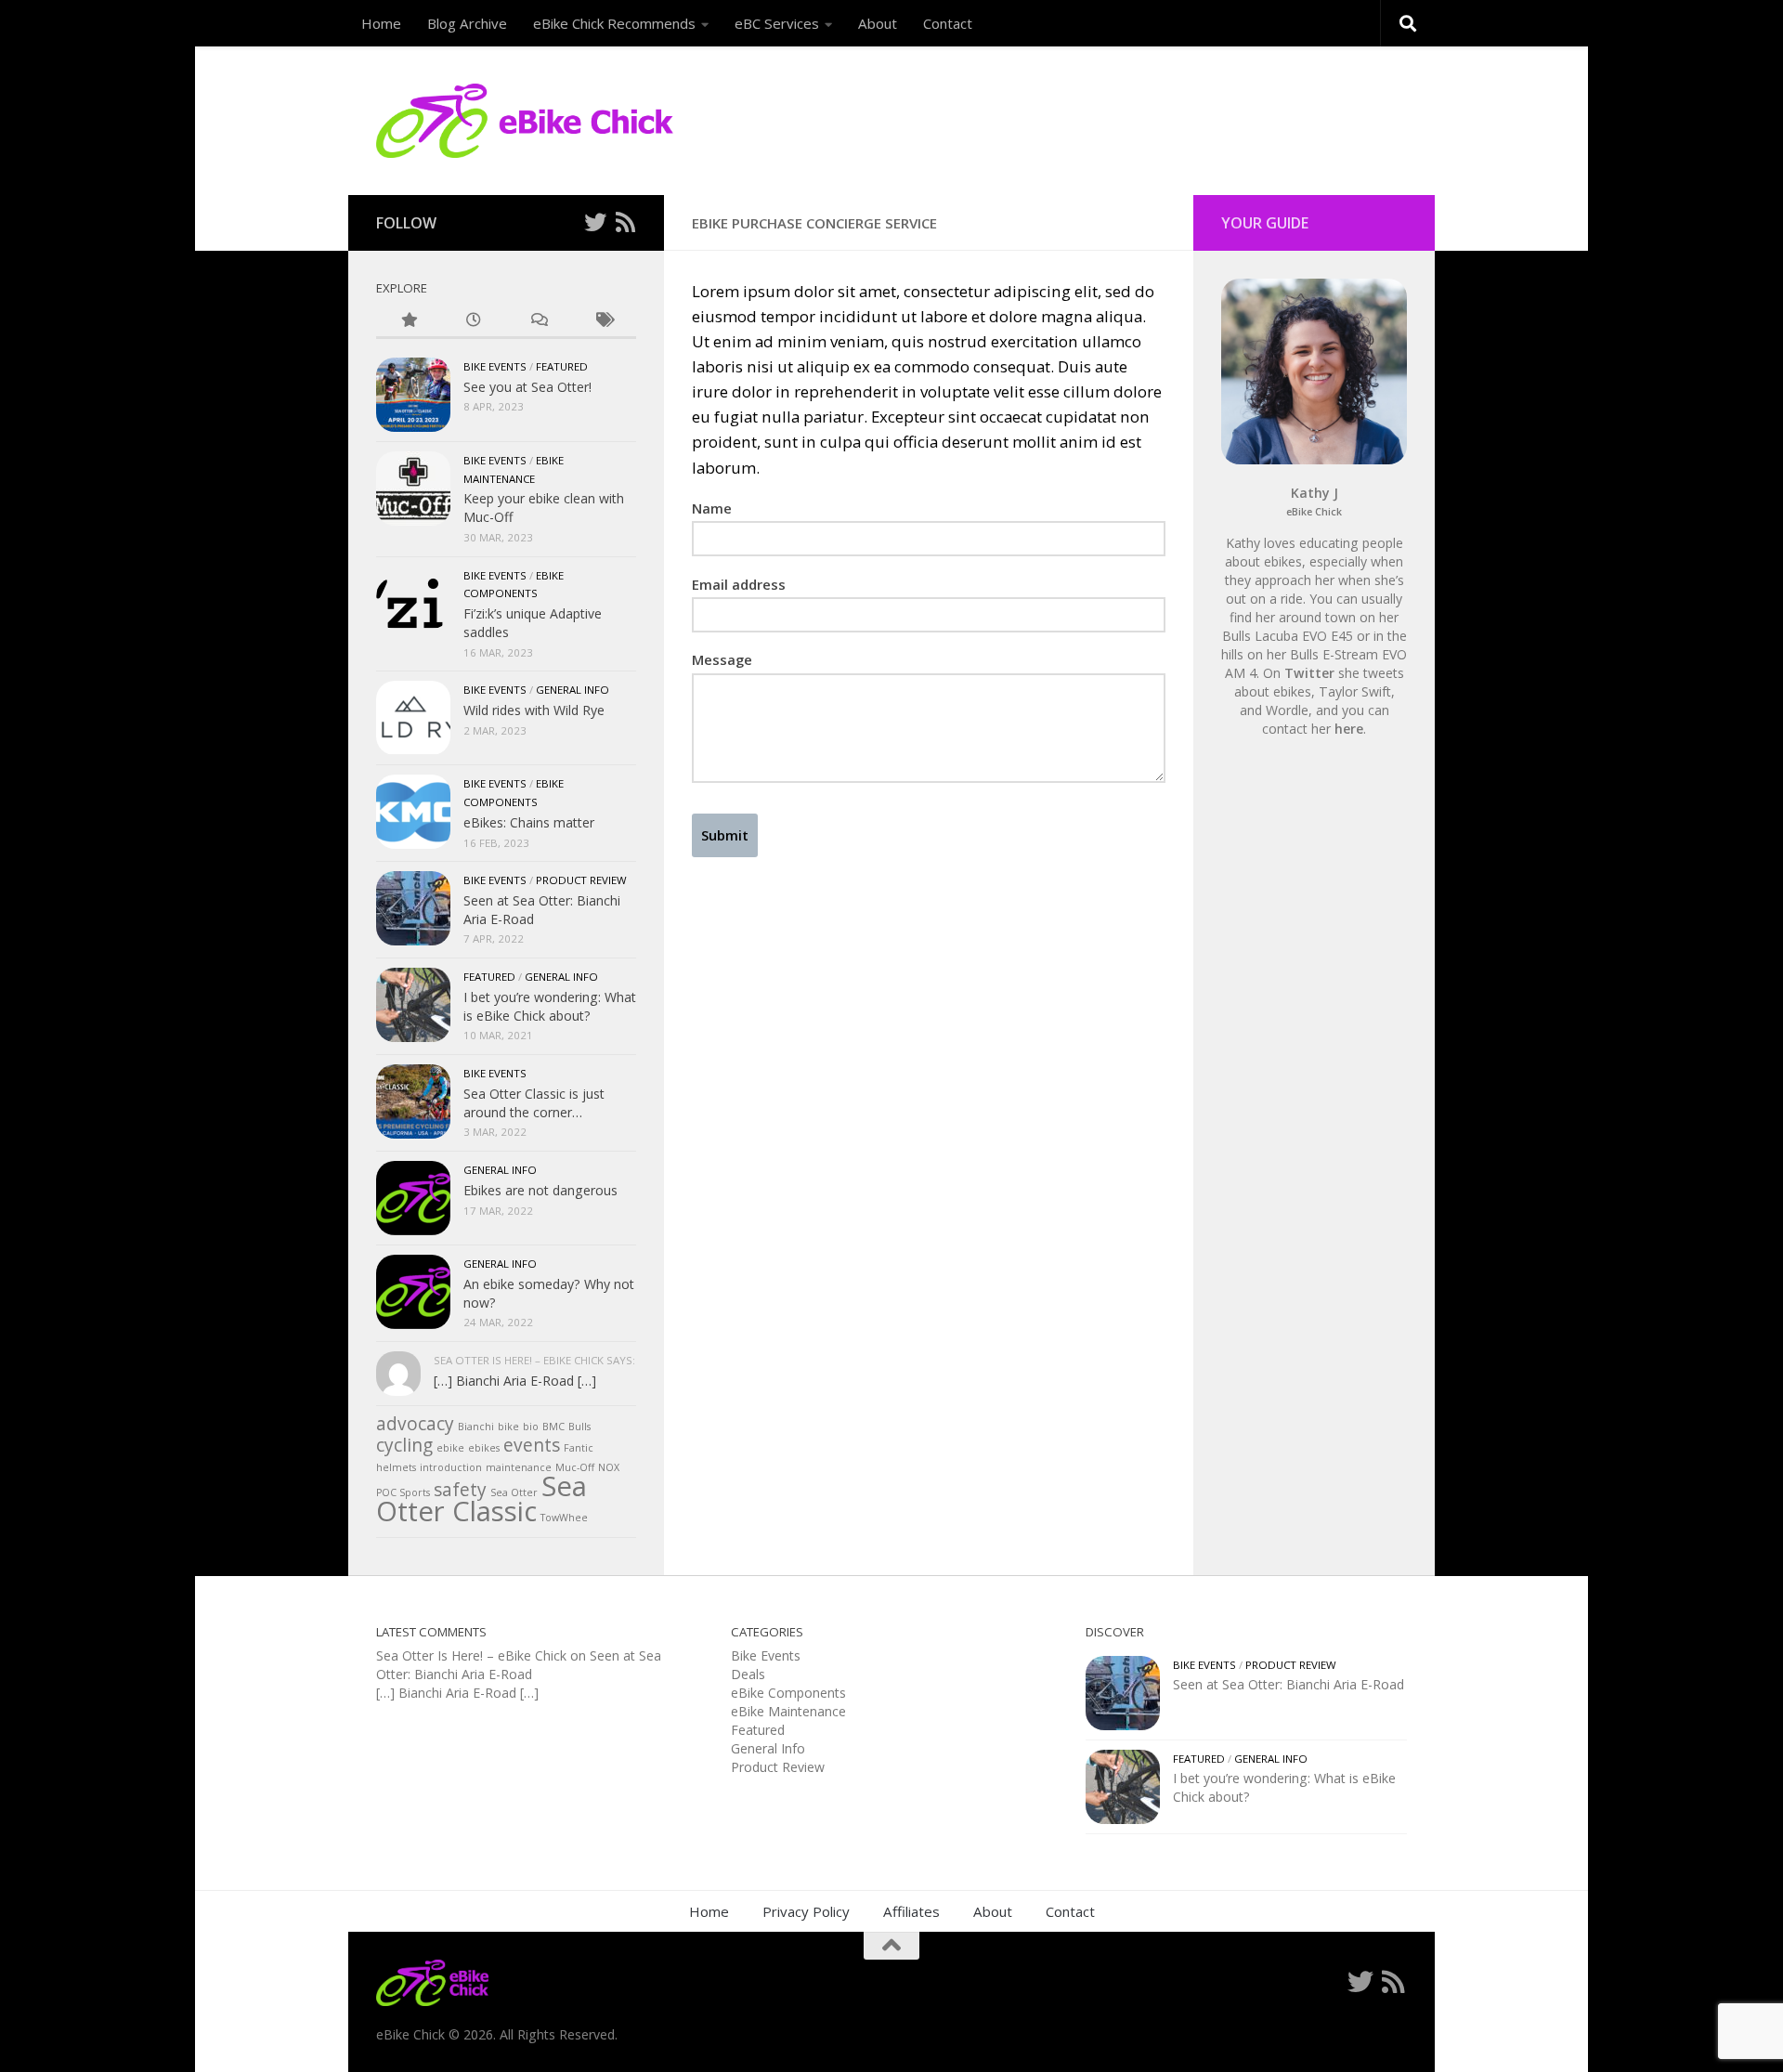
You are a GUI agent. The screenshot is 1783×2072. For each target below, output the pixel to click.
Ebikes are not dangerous (540, 1190)
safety (460, 1490)
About (878, 23)
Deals (748, 1674)
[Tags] (604, 321)
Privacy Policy (806, 1911)
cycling (404, 1445)
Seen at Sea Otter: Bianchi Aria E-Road (519, 1665)
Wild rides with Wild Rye (534, 710)
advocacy (415, 1424)
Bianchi (476, 1427)
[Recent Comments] (539, 321)
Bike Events (495, 366)
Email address (739, 584)
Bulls (579, 1427)
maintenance (519, 1467)
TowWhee (564, 1518)
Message (722, 659)
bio (531, 1427)
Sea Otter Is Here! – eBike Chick (471, 1655)
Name (712, 508)
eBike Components (788, 1693)
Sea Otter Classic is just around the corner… (534, 1103)
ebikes (484, 1448)
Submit (725, 835)
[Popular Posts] (409, 321)
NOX (609, 1467)
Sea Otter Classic (482, 1499)
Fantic (579, 1448)
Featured (562, 366)
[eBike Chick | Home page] (525, 121)
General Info (573, 690)
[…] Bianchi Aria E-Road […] (515, 1381)
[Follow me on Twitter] (595, 222)
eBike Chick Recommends (614, 23)
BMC (553, 1427)
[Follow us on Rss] (625, 222)
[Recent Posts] (474, 321)
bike (508, 1427)
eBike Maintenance (788, 1711)
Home (381, 23)
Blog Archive (467, 23)
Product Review (581, 880)
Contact (948, 23)
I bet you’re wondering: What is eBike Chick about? (550, 1006)
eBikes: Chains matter (529, 822)
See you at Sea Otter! (527, 387)
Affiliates (911, 1911)
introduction (451, 1467)
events (532, 1445)
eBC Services (777, 23)
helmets (396, 1467)
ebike (450, 1448)
